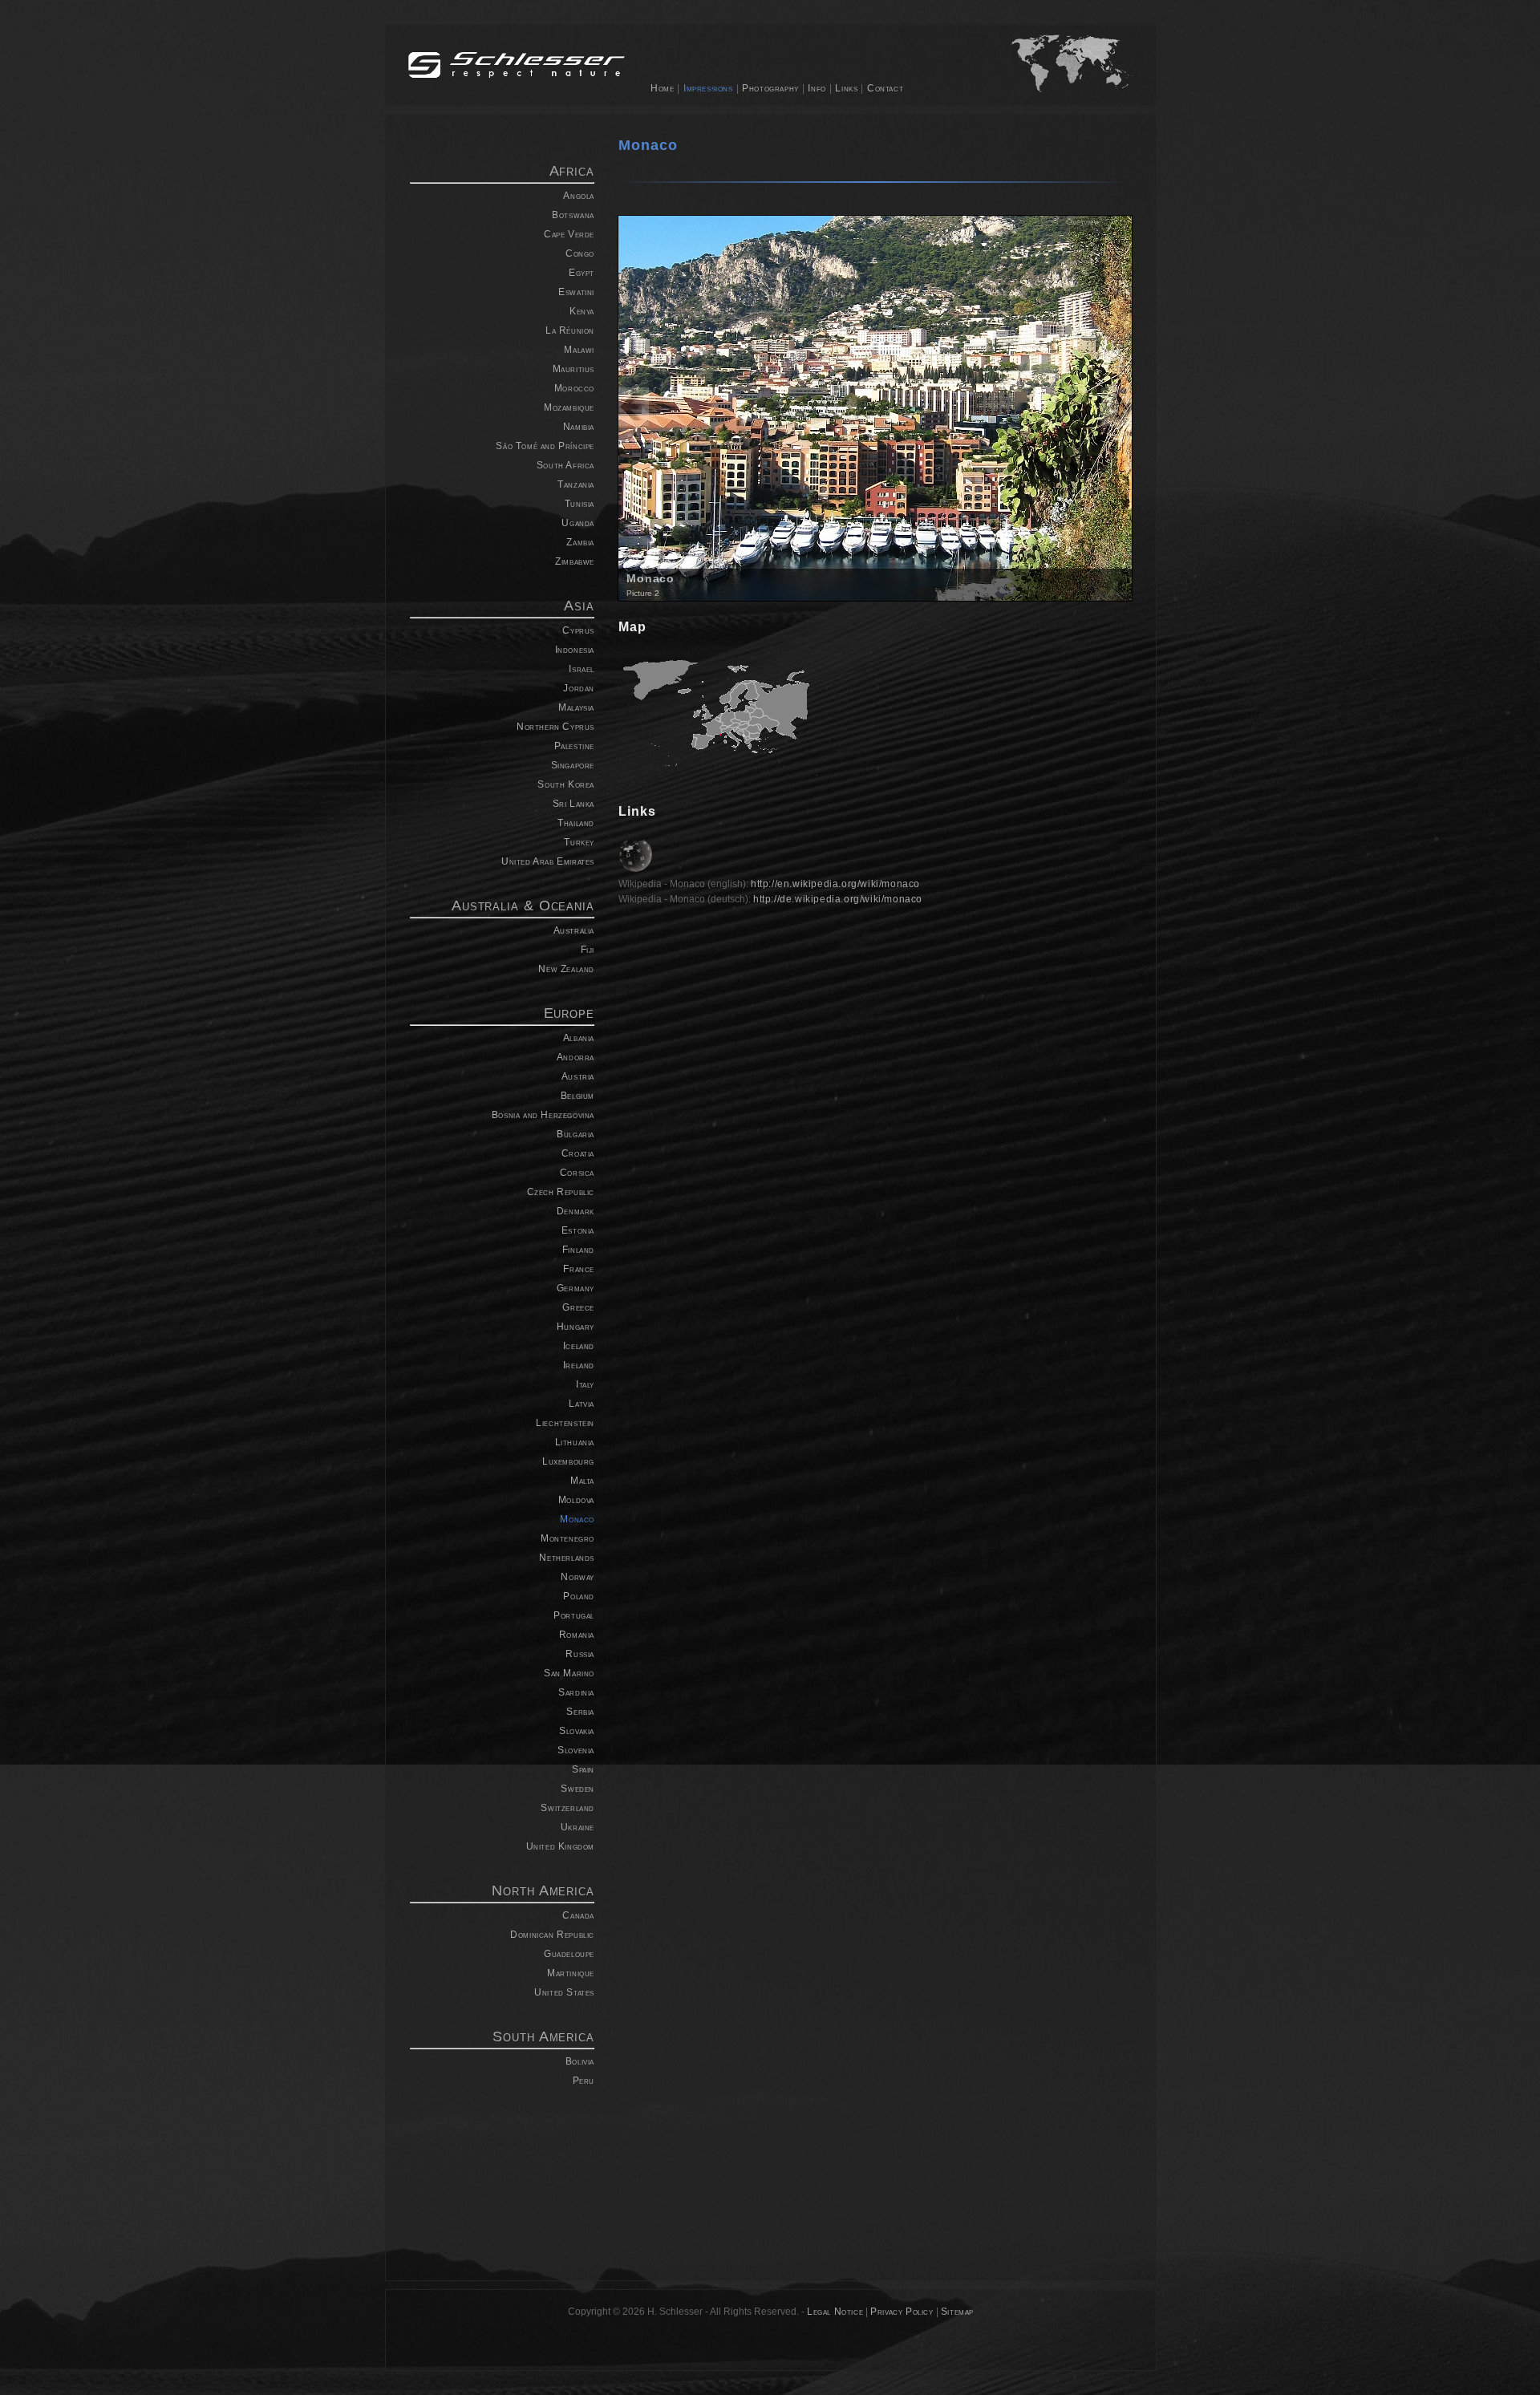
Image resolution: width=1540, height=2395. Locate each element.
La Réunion (570, 330)
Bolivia (580, 2061)
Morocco (574, 388)
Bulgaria (575, 1134)
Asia (579, 606)
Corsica (577, 1173)
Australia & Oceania (523, 906)
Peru (584, 2081)
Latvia (582, 1404)
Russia (580, 1654)
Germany (575, 1288)
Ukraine (577, 1827)
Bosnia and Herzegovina (543, 1115)
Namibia (579, 427)
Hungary (575, 1327)
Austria (578, 1076)
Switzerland (567, 1808)
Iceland (579, 1346)
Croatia (578, 1153)
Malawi (579, 350)
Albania (579, 1038)
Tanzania (576, 484)
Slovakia (577, 1731)
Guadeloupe (569, 1954)
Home (662, 88)
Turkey (579, 842)
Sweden (577, 1789)
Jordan (579, 688)
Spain (583, 1769)
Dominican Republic (552, 1935)
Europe (569, 1013)
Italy (585, 1384)
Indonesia (575, 650)
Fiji (588, 950)
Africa (572, 171)
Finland (578, 1250)
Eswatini (576, 292)
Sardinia (576, 1692)
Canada (578, 1915)
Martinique (571, 1973)
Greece (578, 1307)
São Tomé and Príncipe (545, 446)
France (579, 1269)
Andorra (575, 1057)
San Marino (569, 1673)
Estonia (578, 1230)
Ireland (579, 1365)
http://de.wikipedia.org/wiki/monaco (838, 899)
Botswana (573, 215)
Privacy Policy (902, 2312)
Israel (582, 669)
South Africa (565, 465)
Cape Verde (569, 234)
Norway (577, 1577)
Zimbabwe (575, 561)
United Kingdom (560, 1846)
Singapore (573, 765)
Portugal (574, 1615)
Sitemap (957, 2312)
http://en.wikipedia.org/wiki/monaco (835, 884)
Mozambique (569, 407)
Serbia (580, 1712)
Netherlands (567, 1558)
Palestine (574, 746)
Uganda (578, 523)
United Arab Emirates (548, 861)
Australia (574, 930)
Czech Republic (561, 1192)
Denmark (575, 1211)
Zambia (580, 542)
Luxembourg (568, 1461)
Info (817, 88)
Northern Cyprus (555, 727)
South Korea (566, 784)
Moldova (576, 1500)
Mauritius (573, 369)
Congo (580, 253)
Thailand (576, 823)
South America (543, 2036)
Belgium (577, 1096)
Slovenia (576, 1750)
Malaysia (576, 707)
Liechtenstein (565, 1423)
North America (543, 1890)
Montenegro (567, 1538)
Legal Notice (835, 2312)
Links (846, 88)
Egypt (582, 273)
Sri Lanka (573, 804)
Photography (770, 88)
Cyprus (578, 630)
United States (564, 1992)
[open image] (875, 406)
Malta (582, 1481)
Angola (579, 196)
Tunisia (580, 504)
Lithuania (575, 1442)
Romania (577, 1635)
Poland (579, 1596)
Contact (885, 88)
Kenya (582, 311)
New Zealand (566, 969)
